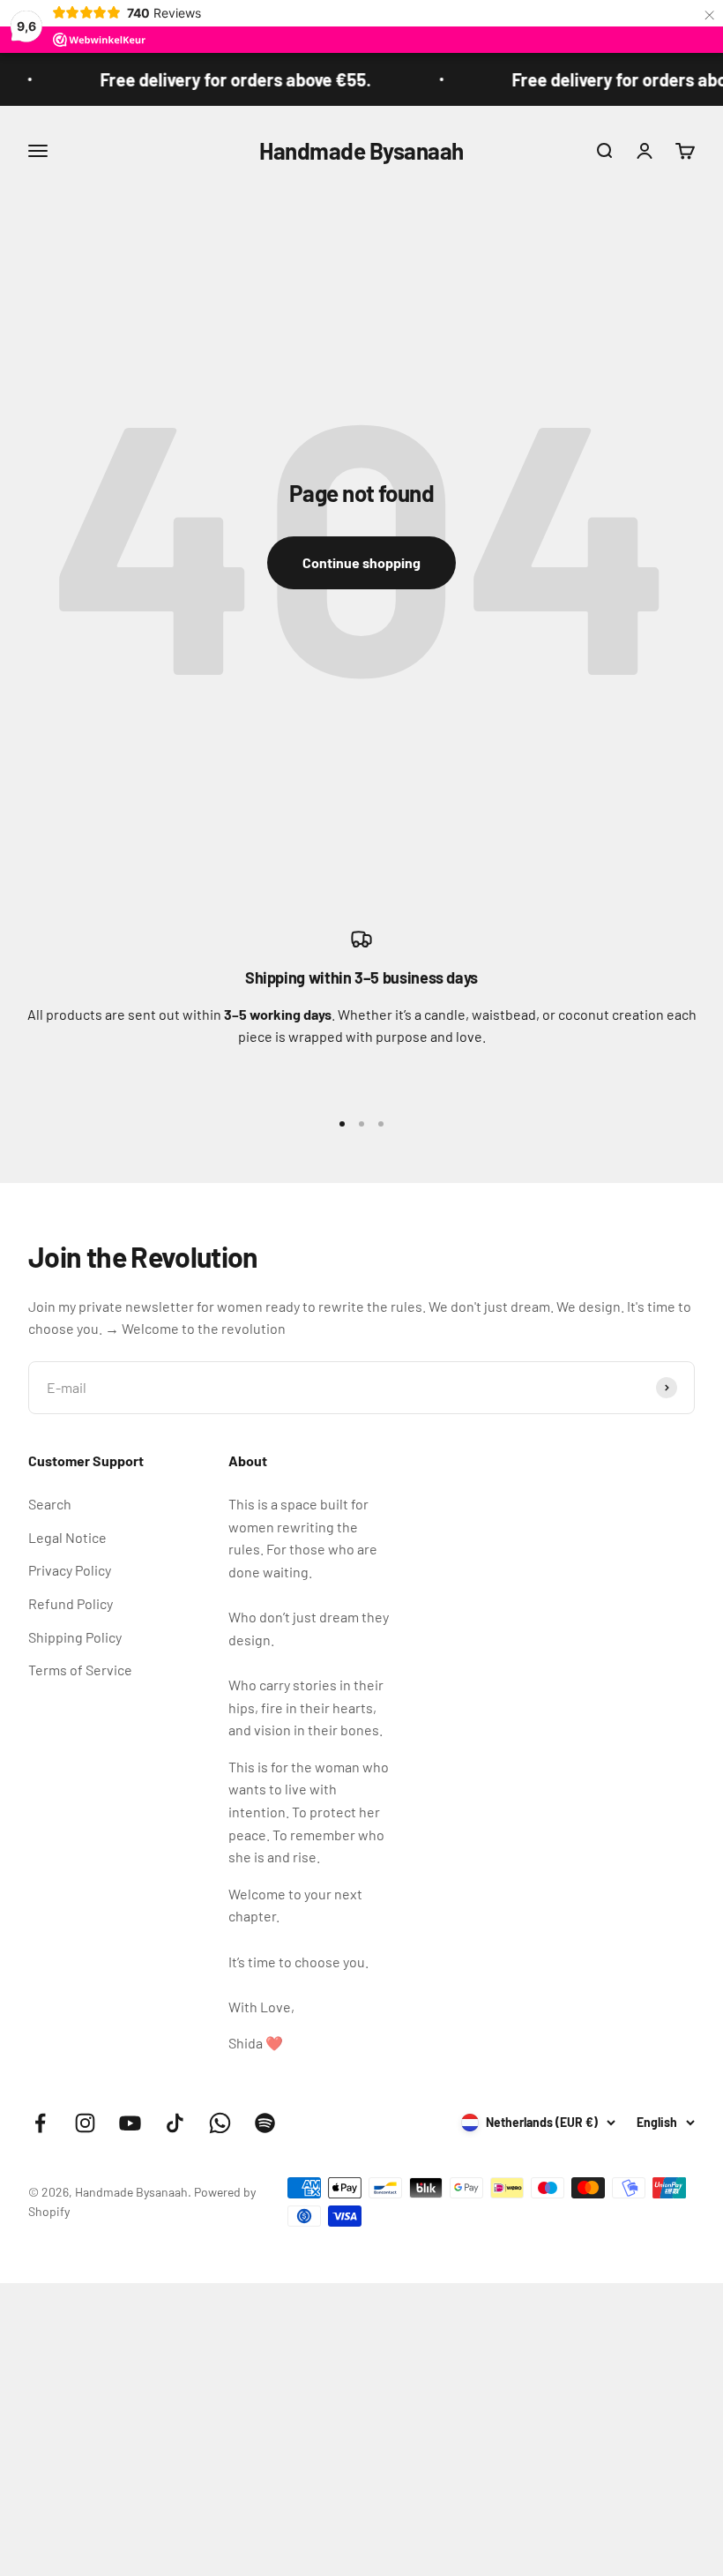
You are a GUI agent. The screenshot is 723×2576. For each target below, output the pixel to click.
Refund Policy (71, 1603)
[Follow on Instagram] (85, 2123)
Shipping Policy (75, 1637)
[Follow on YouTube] (130, 2123)
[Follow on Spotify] (265, 2123)
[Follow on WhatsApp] (220, 2123)
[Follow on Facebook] (40, 2123)
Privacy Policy (70, 1570)
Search (50, 1504)
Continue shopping (361, 562)
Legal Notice (67, 1537)
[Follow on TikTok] (175, 2123)
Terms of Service (80, 1670)
